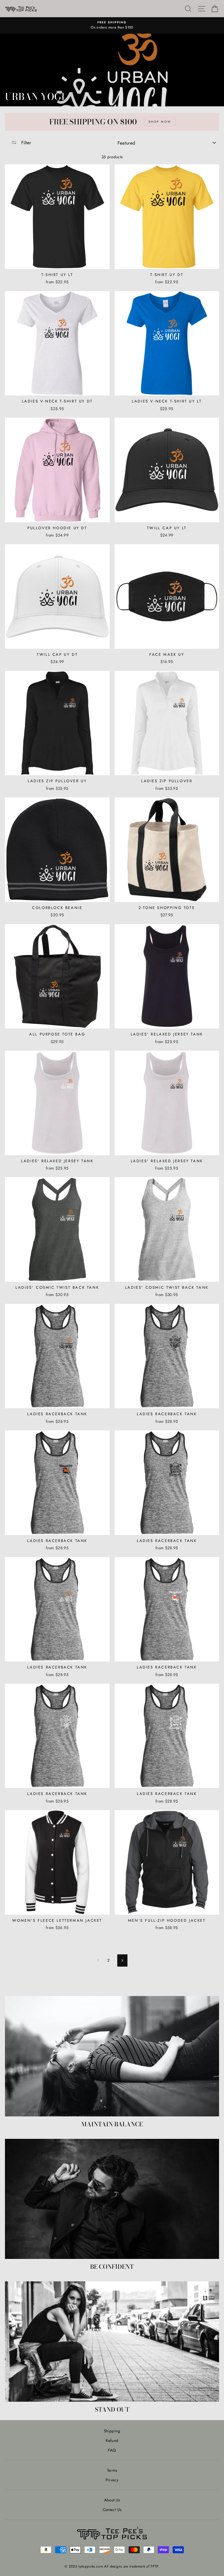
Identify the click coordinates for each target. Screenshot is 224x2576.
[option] (112, 25)
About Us (112, 2500)
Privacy (112, 2480)
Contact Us (112, 2510)
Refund (112, 2440)
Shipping (112, 2431)
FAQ (112, 2450)
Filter (25, 143)
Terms (112, 2470)
